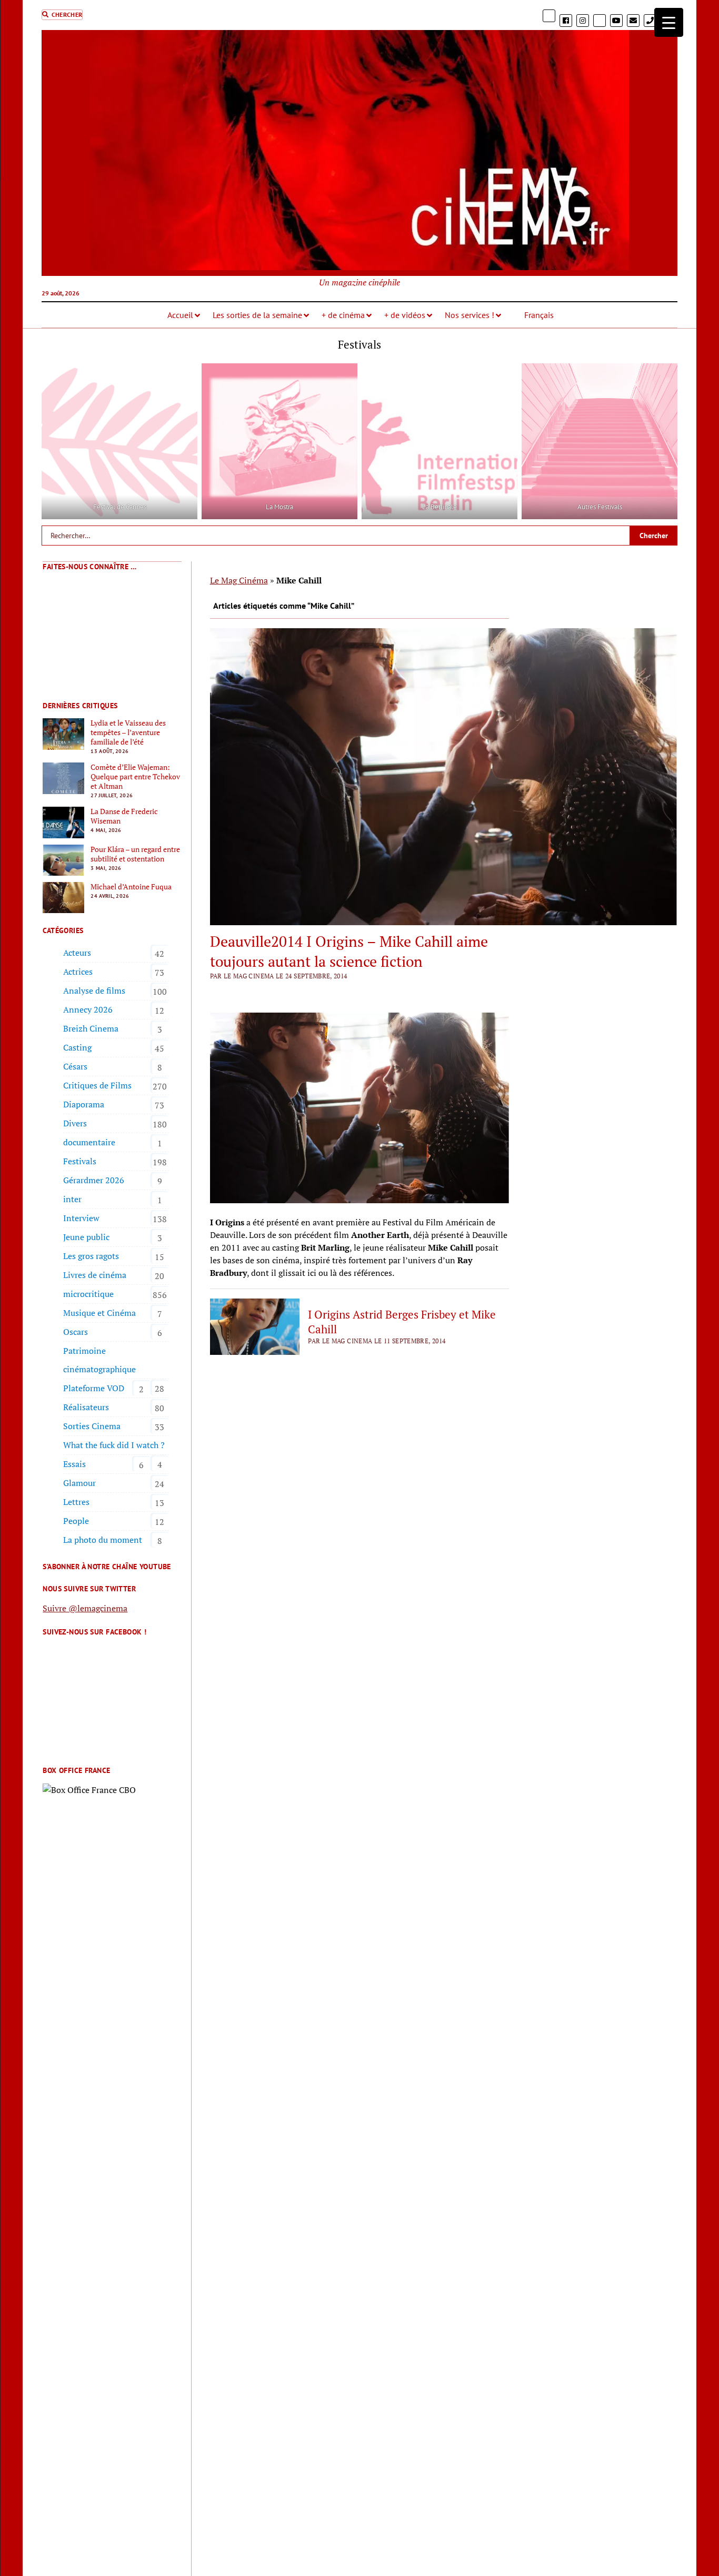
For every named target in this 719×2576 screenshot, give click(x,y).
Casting (77, 1047)
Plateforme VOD (94, 1388)
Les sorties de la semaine (257, 315)
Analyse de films (94, 990)
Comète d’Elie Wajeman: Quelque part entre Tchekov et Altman (135, 777)
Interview (81, 1218)
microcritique (88, 1294)
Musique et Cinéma (99, 1313)
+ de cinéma (343, 315)
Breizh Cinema (91, 1028)
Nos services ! (470, 315)
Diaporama (84, 1104)
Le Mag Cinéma (239, 580)
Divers (75, 1123)
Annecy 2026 (88, 1009)
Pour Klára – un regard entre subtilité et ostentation (135, 854)
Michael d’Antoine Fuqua (131, 887)
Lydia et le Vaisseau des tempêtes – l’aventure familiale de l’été (128, 732)
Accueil (180, 315)
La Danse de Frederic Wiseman (124, 816)
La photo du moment (103, 1540)
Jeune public (86, 1237)
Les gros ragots (91, 1256)
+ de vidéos (405, 315)
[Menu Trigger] (669, 22)
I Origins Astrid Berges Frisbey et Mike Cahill (402, 1322)
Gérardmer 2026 (94, 1180)
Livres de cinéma (95, 1275)
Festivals (80, 1161)
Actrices (78, 972)
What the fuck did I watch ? (114, 1445)
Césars (75, 1066)
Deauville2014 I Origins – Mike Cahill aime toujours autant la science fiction (349, 951)
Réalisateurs (86, 1407)
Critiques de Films (97, 1085)
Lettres (76, 1502)
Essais (74, 1464)
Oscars (76, 1332)
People (76, 1521)
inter (72, 1199)
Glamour (79, 1483)
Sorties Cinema (92, 1426)
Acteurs (77, 953)
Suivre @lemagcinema (85, 1608)
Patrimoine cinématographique (99, 1360)
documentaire (89, 1142)
